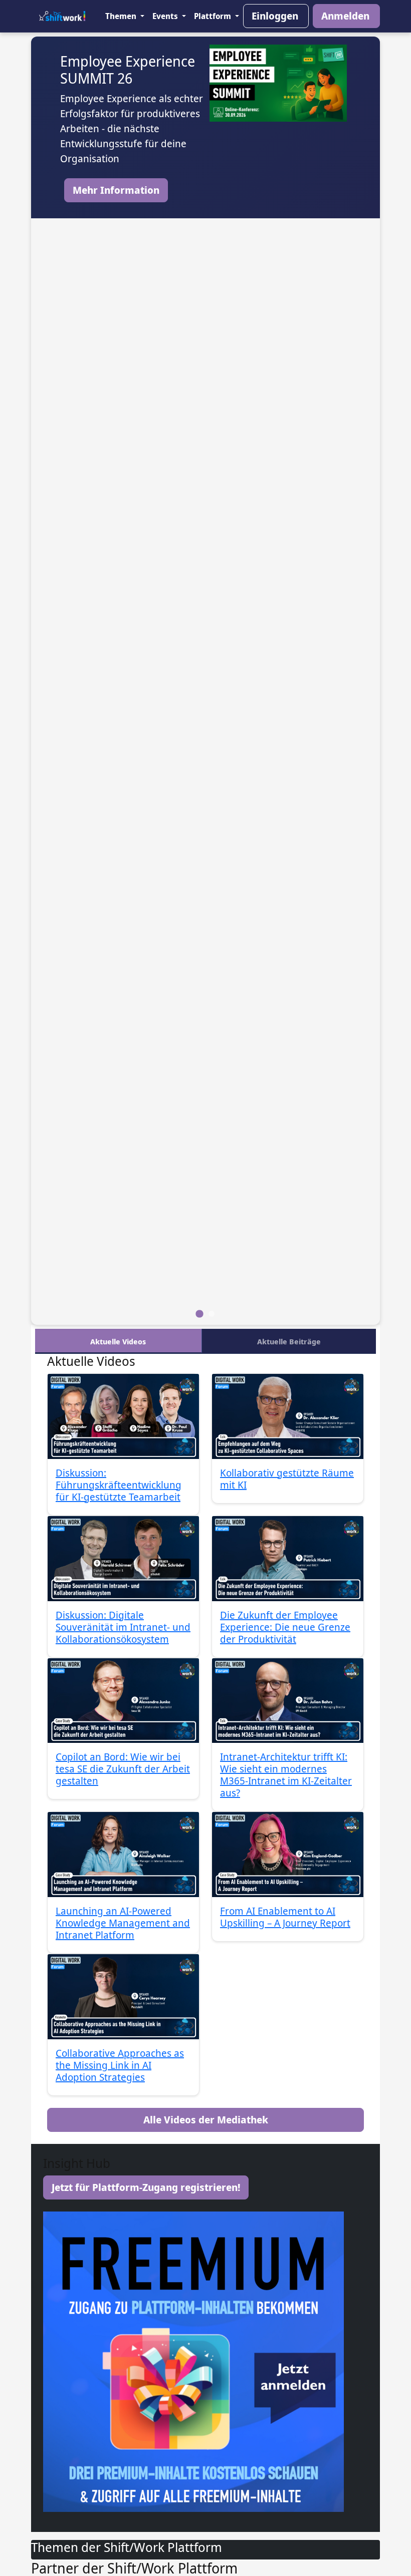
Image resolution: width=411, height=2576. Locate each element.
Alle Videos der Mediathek (206, 2120)
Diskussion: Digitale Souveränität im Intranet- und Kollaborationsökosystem (123, 1627)
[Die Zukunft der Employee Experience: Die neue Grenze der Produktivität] (288, 1559)
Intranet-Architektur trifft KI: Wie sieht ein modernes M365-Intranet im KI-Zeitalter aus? (286, 1775)
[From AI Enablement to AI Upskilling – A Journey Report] (288, 1855)
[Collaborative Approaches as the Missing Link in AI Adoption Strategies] (123, 1997)
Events (166, 16)
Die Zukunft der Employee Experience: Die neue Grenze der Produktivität (285, 1627)
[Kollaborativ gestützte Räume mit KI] (288, 1416)
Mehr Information (116, 190)
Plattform (214, 16)
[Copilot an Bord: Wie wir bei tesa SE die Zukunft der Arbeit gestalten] (123, 1701)
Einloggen (275, 16)
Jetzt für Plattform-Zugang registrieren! (146, 2187)
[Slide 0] (199, 1314)
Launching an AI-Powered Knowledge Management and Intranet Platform (123, 1923)
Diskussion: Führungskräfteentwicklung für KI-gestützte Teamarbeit (119, 1485)
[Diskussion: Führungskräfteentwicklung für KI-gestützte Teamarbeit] (123, 1416)
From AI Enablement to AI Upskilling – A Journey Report (285, 1917)
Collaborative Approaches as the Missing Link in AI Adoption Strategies (120, 2065)
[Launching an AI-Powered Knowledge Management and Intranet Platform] (123, 1855)
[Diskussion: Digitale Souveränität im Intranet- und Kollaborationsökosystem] (123, 1559)
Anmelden (345, 16)
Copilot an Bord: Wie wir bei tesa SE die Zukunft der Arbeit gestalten (123, 1769)
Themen (122, 16)
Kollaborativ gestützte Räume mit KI (287, 1479)
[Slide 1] (212, 1314)
